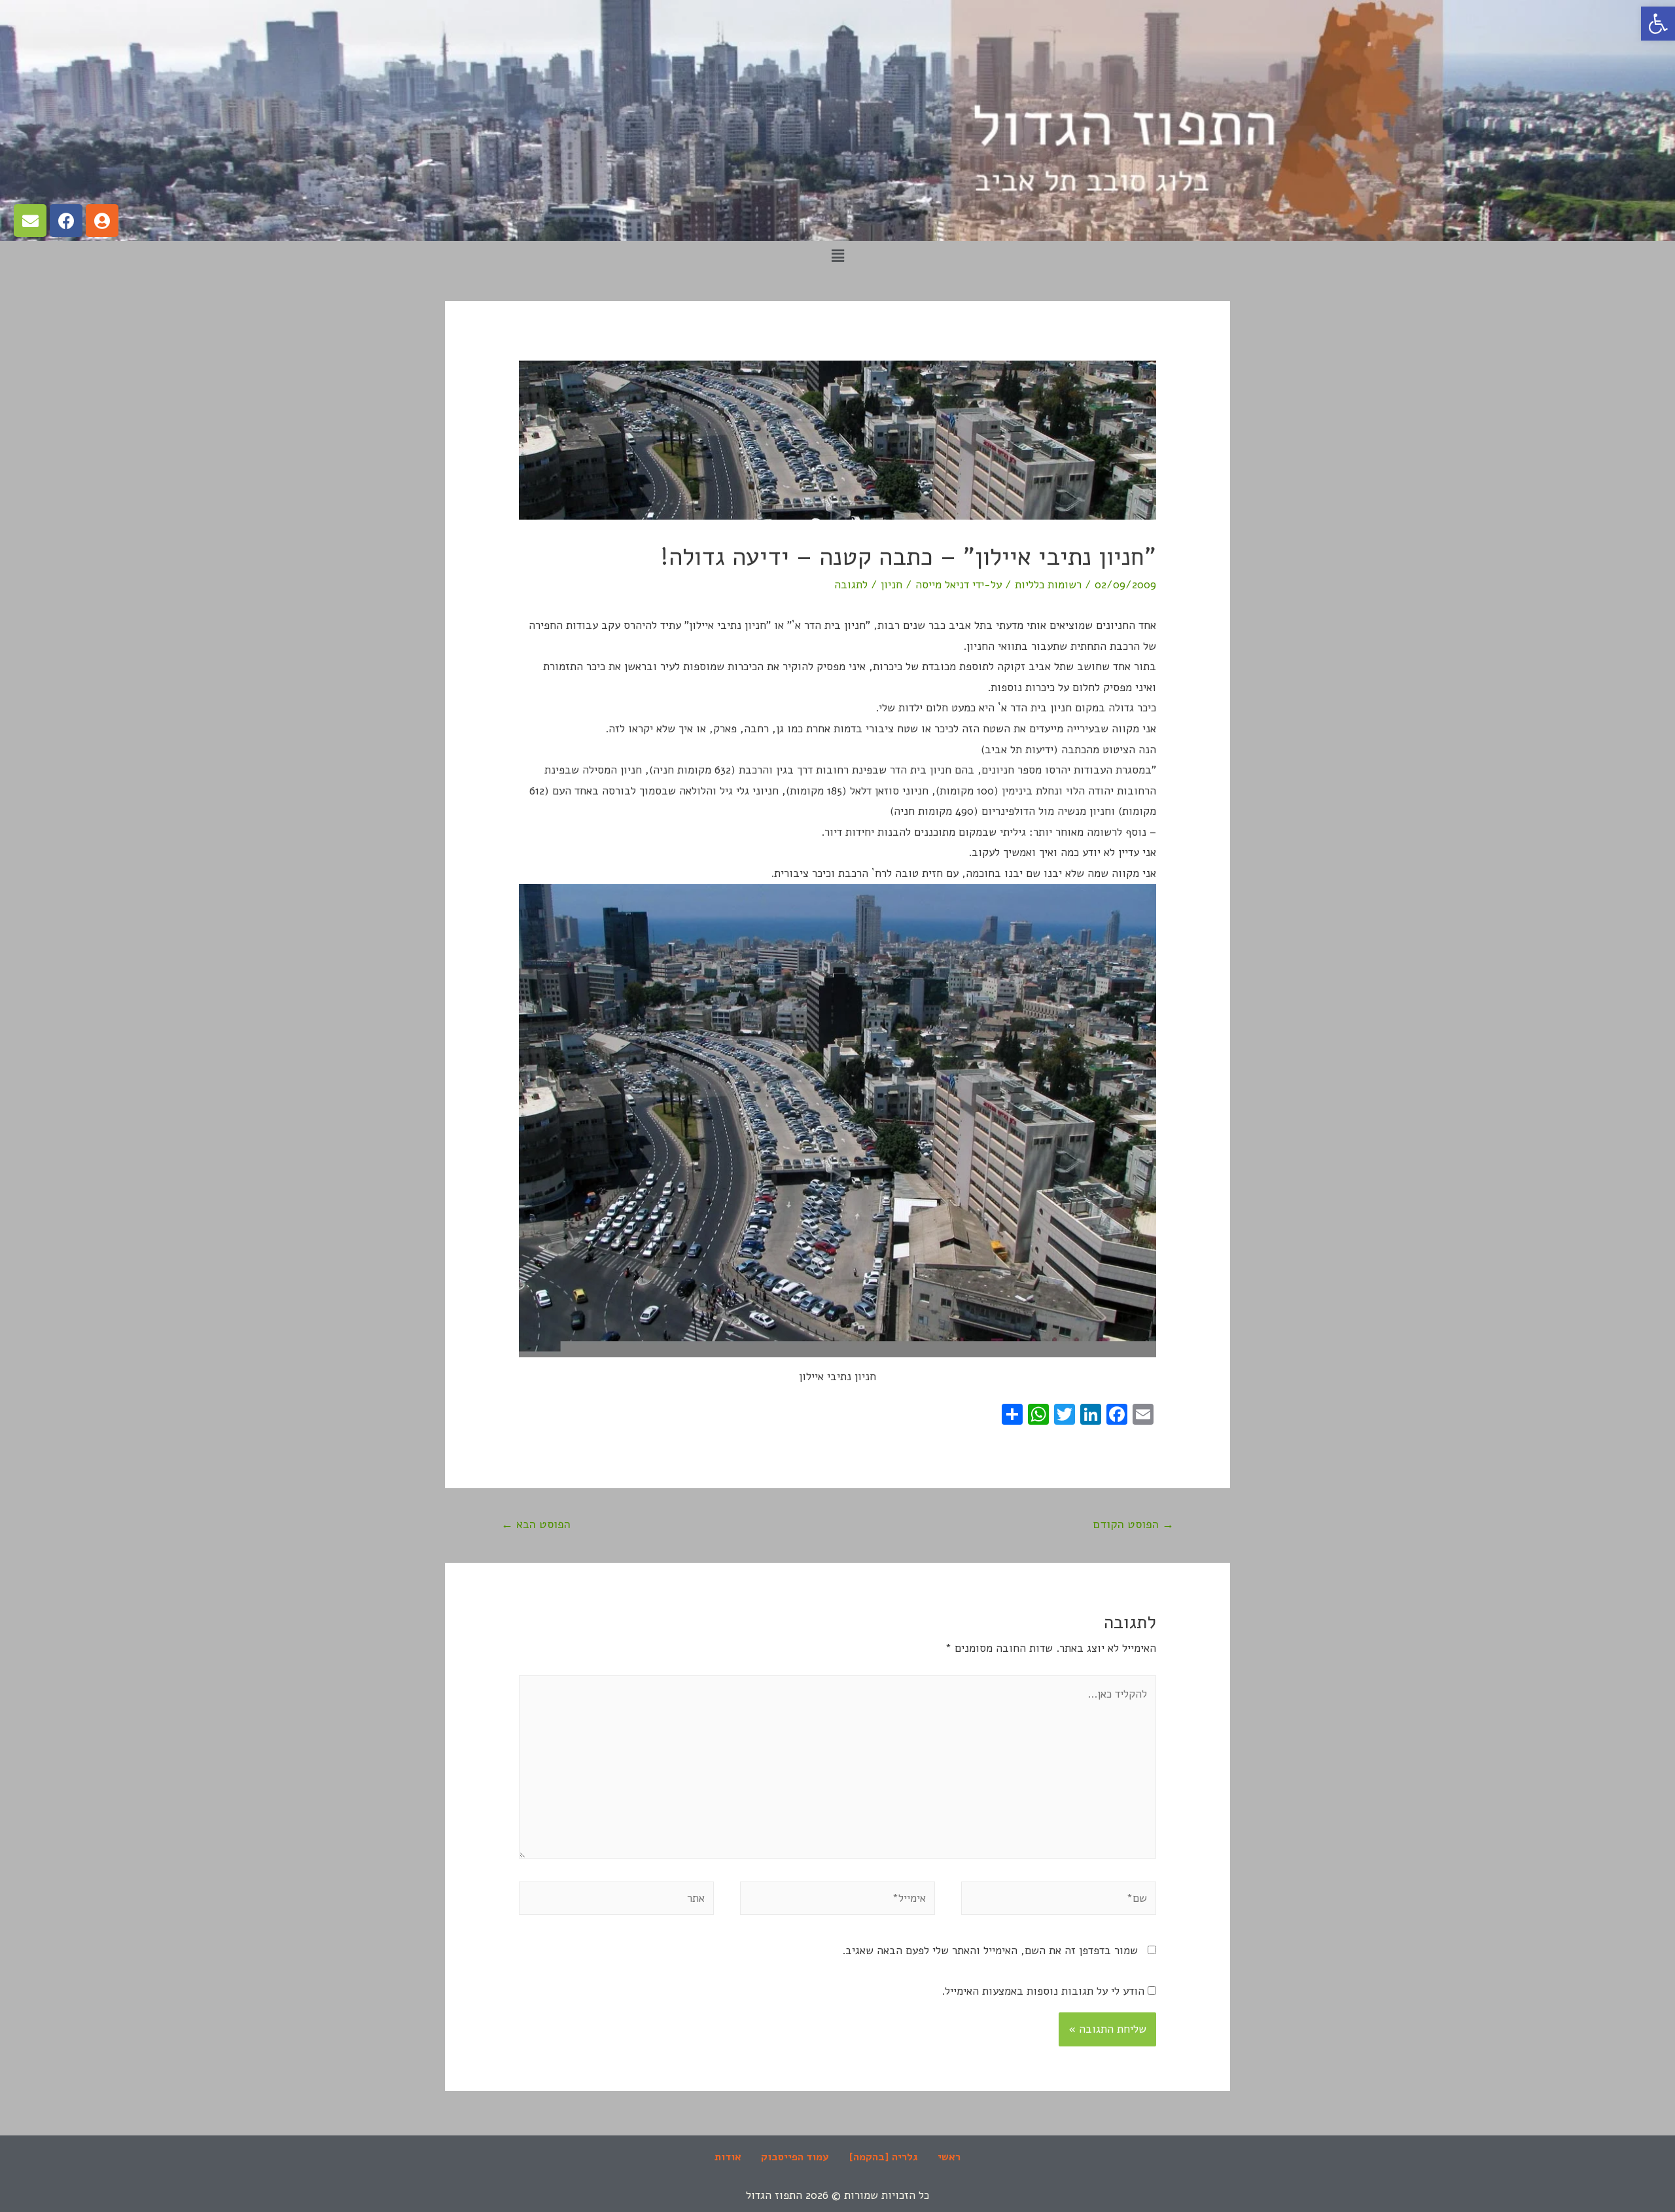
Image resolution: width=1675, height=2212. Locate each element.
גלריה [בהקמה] (883, 2157)
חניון (891, 585)
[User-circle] (102, 221)
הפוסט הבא (536, 1524)
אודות (728, 2157)
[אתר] (616, 1901)
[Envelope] (30, 221)
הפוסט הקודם (1134, 1524)
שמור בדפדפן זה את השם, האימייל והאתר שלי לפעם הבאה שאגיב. (990, 1951)
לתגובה (851, 585)
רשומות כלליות (1048, 585)
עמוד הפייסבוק (795, 2157)
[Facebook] (66, 221)
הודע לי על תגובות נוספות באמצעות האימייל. (1043, 1991)
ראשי (949, 2157)
